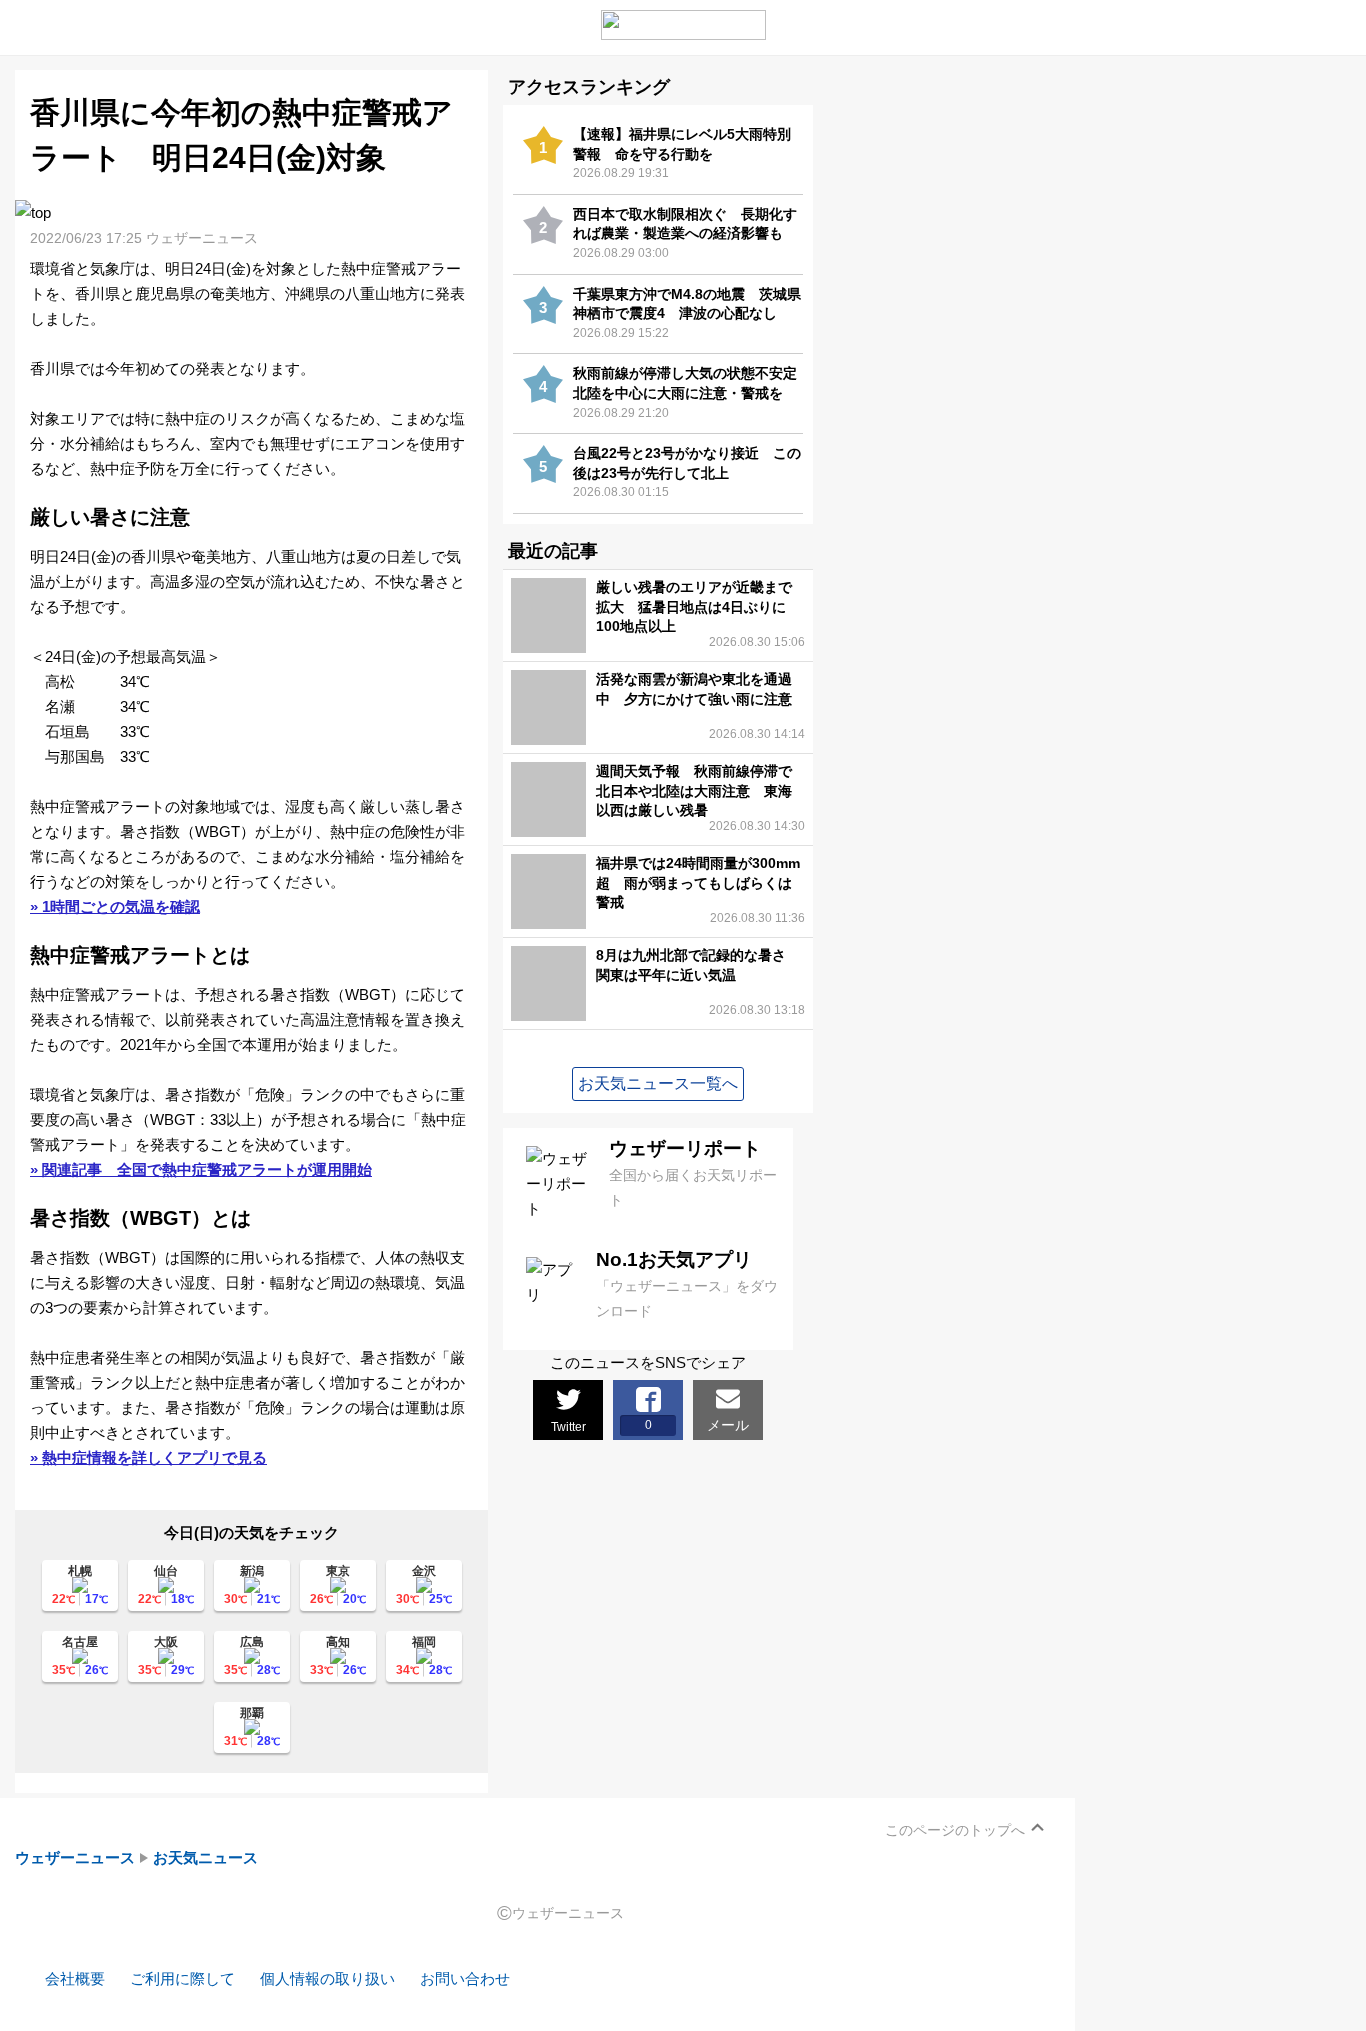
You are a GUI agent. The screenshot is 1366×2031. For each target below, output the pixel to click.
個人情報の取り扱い (327, 1978)
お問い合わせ (465, 1978)
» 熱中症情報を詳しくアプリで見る (148, 1457)
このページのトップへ (955, 1830)
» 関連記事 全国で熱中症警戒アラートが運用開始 (201, 1169)
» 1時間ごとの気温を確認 (115, 906)
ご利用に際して (182, 1978)
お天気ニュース (205, 1857)
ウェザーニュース (75, 1857)
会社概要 (75, 1978)
